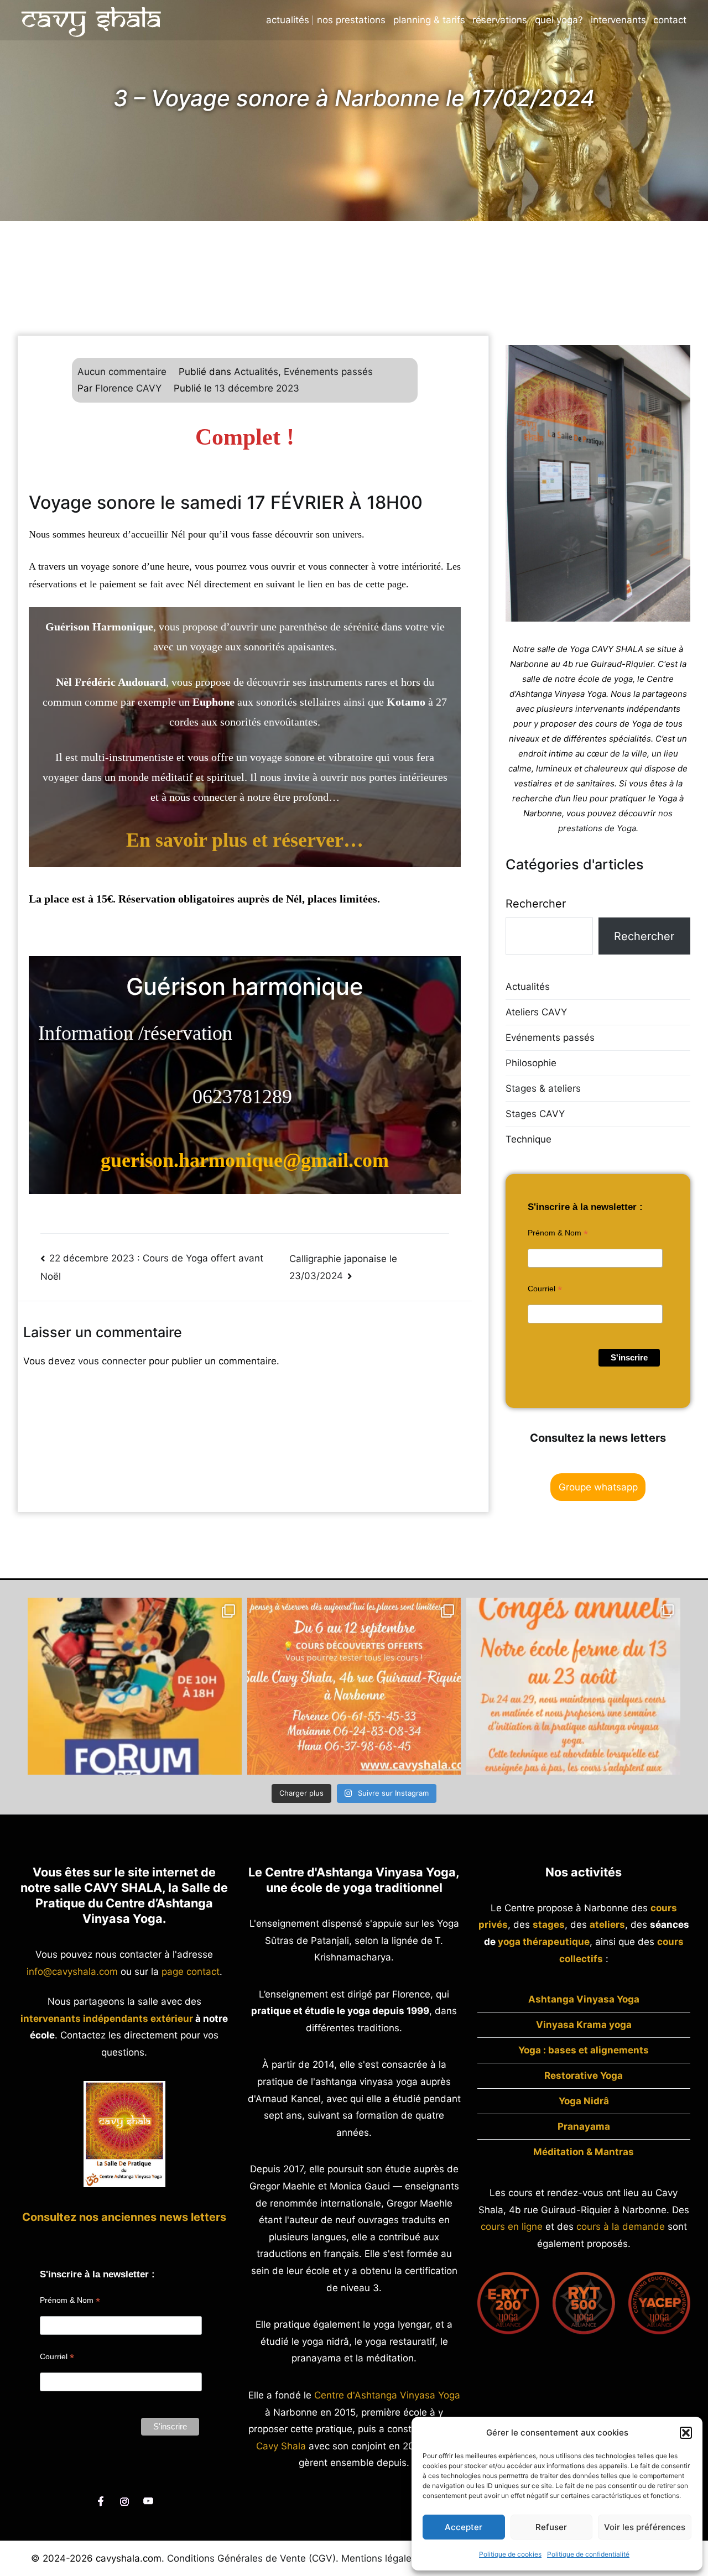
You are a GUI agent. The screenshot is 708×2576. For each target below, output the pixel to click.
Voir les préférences (645, 2527)
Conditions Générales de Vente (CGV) (251, 2558)
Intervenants (618, 20)
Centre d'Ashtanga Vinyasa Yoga (387, 2395)
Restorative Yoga (584, 2076)
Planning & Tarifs (429, 20)
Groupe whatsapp (598, 1487)
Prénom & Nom (558, 1233)
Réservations (500, 20)
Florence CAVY (128, 388)
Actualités (288, 20)
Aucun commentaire (122, 372)
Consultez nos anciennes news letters (124, 2217)
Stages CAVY (535, 1114)
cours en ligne (512, 2226)
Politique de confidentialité (588, 2554)
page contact (191, 1972)
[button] (686, 2433)
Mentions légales (379, 2558)
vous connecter (112, 1361)
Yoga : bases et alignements (584, 2050)
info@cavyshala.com (72, 1972)
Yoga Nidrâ (584, 2101)
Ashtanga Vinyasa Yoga (584, 1999)
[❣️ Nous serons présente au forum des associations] (135, 1686)
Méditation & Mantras (584, 2152)
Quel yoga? (559, 20)
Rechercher (536, 904)
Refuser (551, 2527)
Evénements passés (328, 372)
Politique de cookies (510, 2554)
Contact (670, 20)
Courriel (545, 1289)
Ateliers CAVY (536, 1012)
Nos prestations (351, 20)
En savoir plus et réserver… (245, 840)
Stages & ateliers (543, 1088)
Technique (529, 1139)
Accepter (464, 2527)
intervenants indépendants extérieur (107, 2019)
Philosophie (531, 1063)
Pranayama (584, 2126)
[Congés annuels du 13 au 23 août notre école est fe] (573, 1686)
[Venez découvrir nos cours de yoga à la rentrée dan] (354, 1686)
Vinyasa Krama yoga (584, 2025)
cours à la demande (621, 2226)
